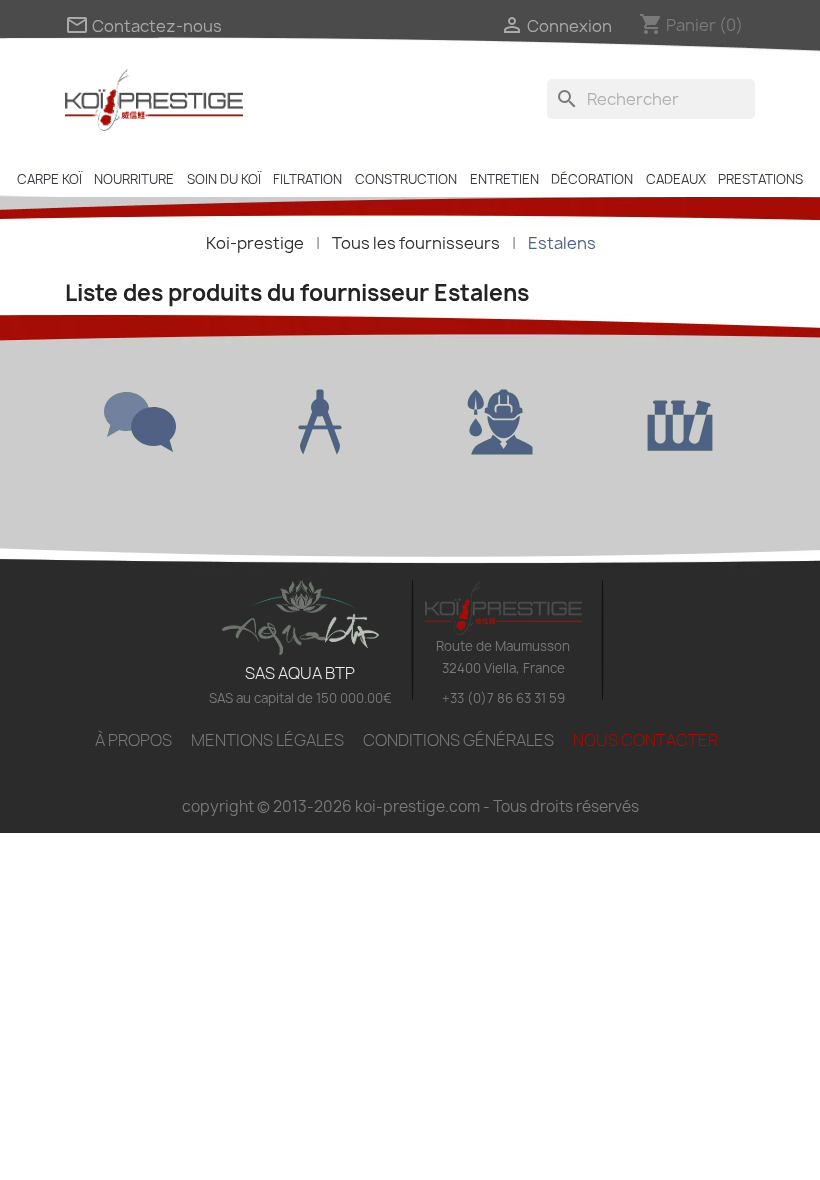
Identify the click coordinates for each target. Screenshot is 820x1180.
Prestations (760, 179)
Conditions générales (458, 740)
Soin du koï (224, 179)
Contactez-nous (143, 26)
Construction (406, 179)
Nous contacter (645, 740)
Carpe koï (49, 179)
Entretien (504, 179)
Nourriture (134, 179)
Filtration (307, 179)
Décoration (592, 179)
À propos (133, 740)
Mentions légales (267, 740)
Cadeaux (676, 179)
